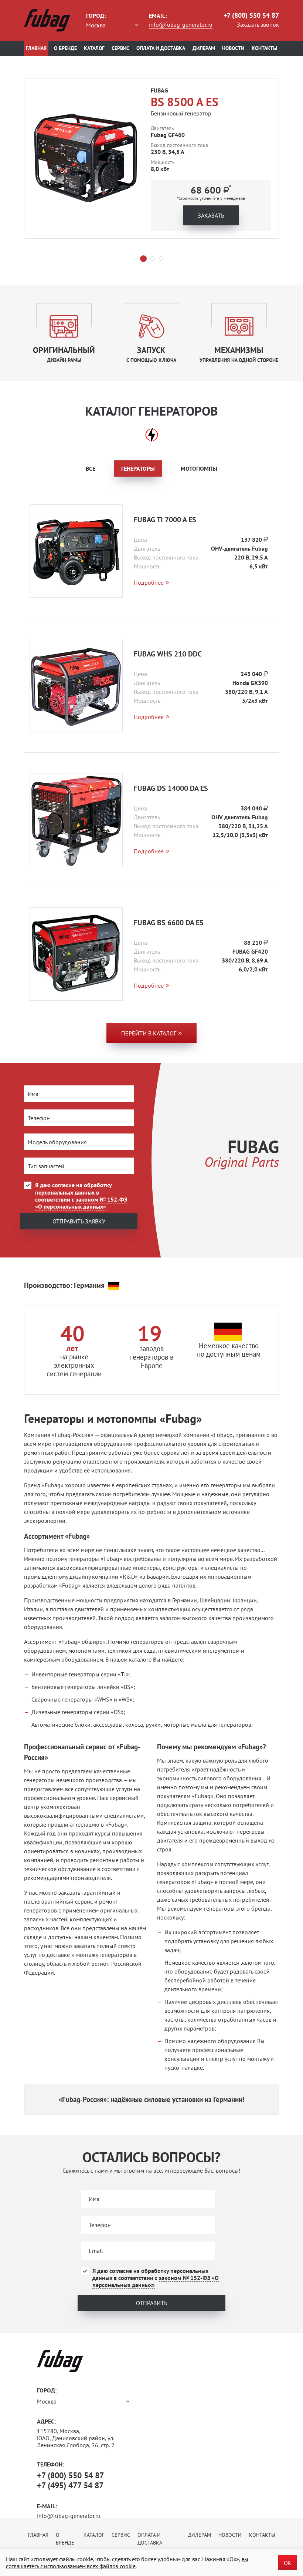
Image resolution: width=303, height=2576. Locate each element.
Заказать (211, 215)
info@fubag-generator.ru (181, 24)
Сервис (120, 48)
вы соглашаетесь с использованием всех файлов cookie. (127, 2562)
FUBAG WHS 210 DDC (168, 654)
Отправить (152, 2303)
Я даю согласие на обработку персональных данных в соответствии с (81, 1196)
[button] (143, 259)
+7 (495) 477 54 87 (70, 2485)
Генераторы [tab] (138, 468)
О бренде (65, 48)
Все (91, 468)
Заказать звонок (258, 24)
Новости (233, 48)
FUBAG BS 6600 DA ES (169, 923)
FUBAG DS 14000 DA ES (171, 788)
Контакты (264, 48)
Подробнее (149, 583)
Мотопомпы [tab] (199, 468)
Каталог (94, 48)
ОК (287, 2563)
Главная (36, 48)
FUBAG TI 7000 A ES (165, 520)
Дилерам (204, 48)
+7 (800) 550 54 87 (251, 15)
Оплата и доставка (161, 48)
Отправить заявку (79, 1221)
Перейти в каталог (149, 1033)
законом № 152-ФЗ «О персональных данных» (81, 1203)
